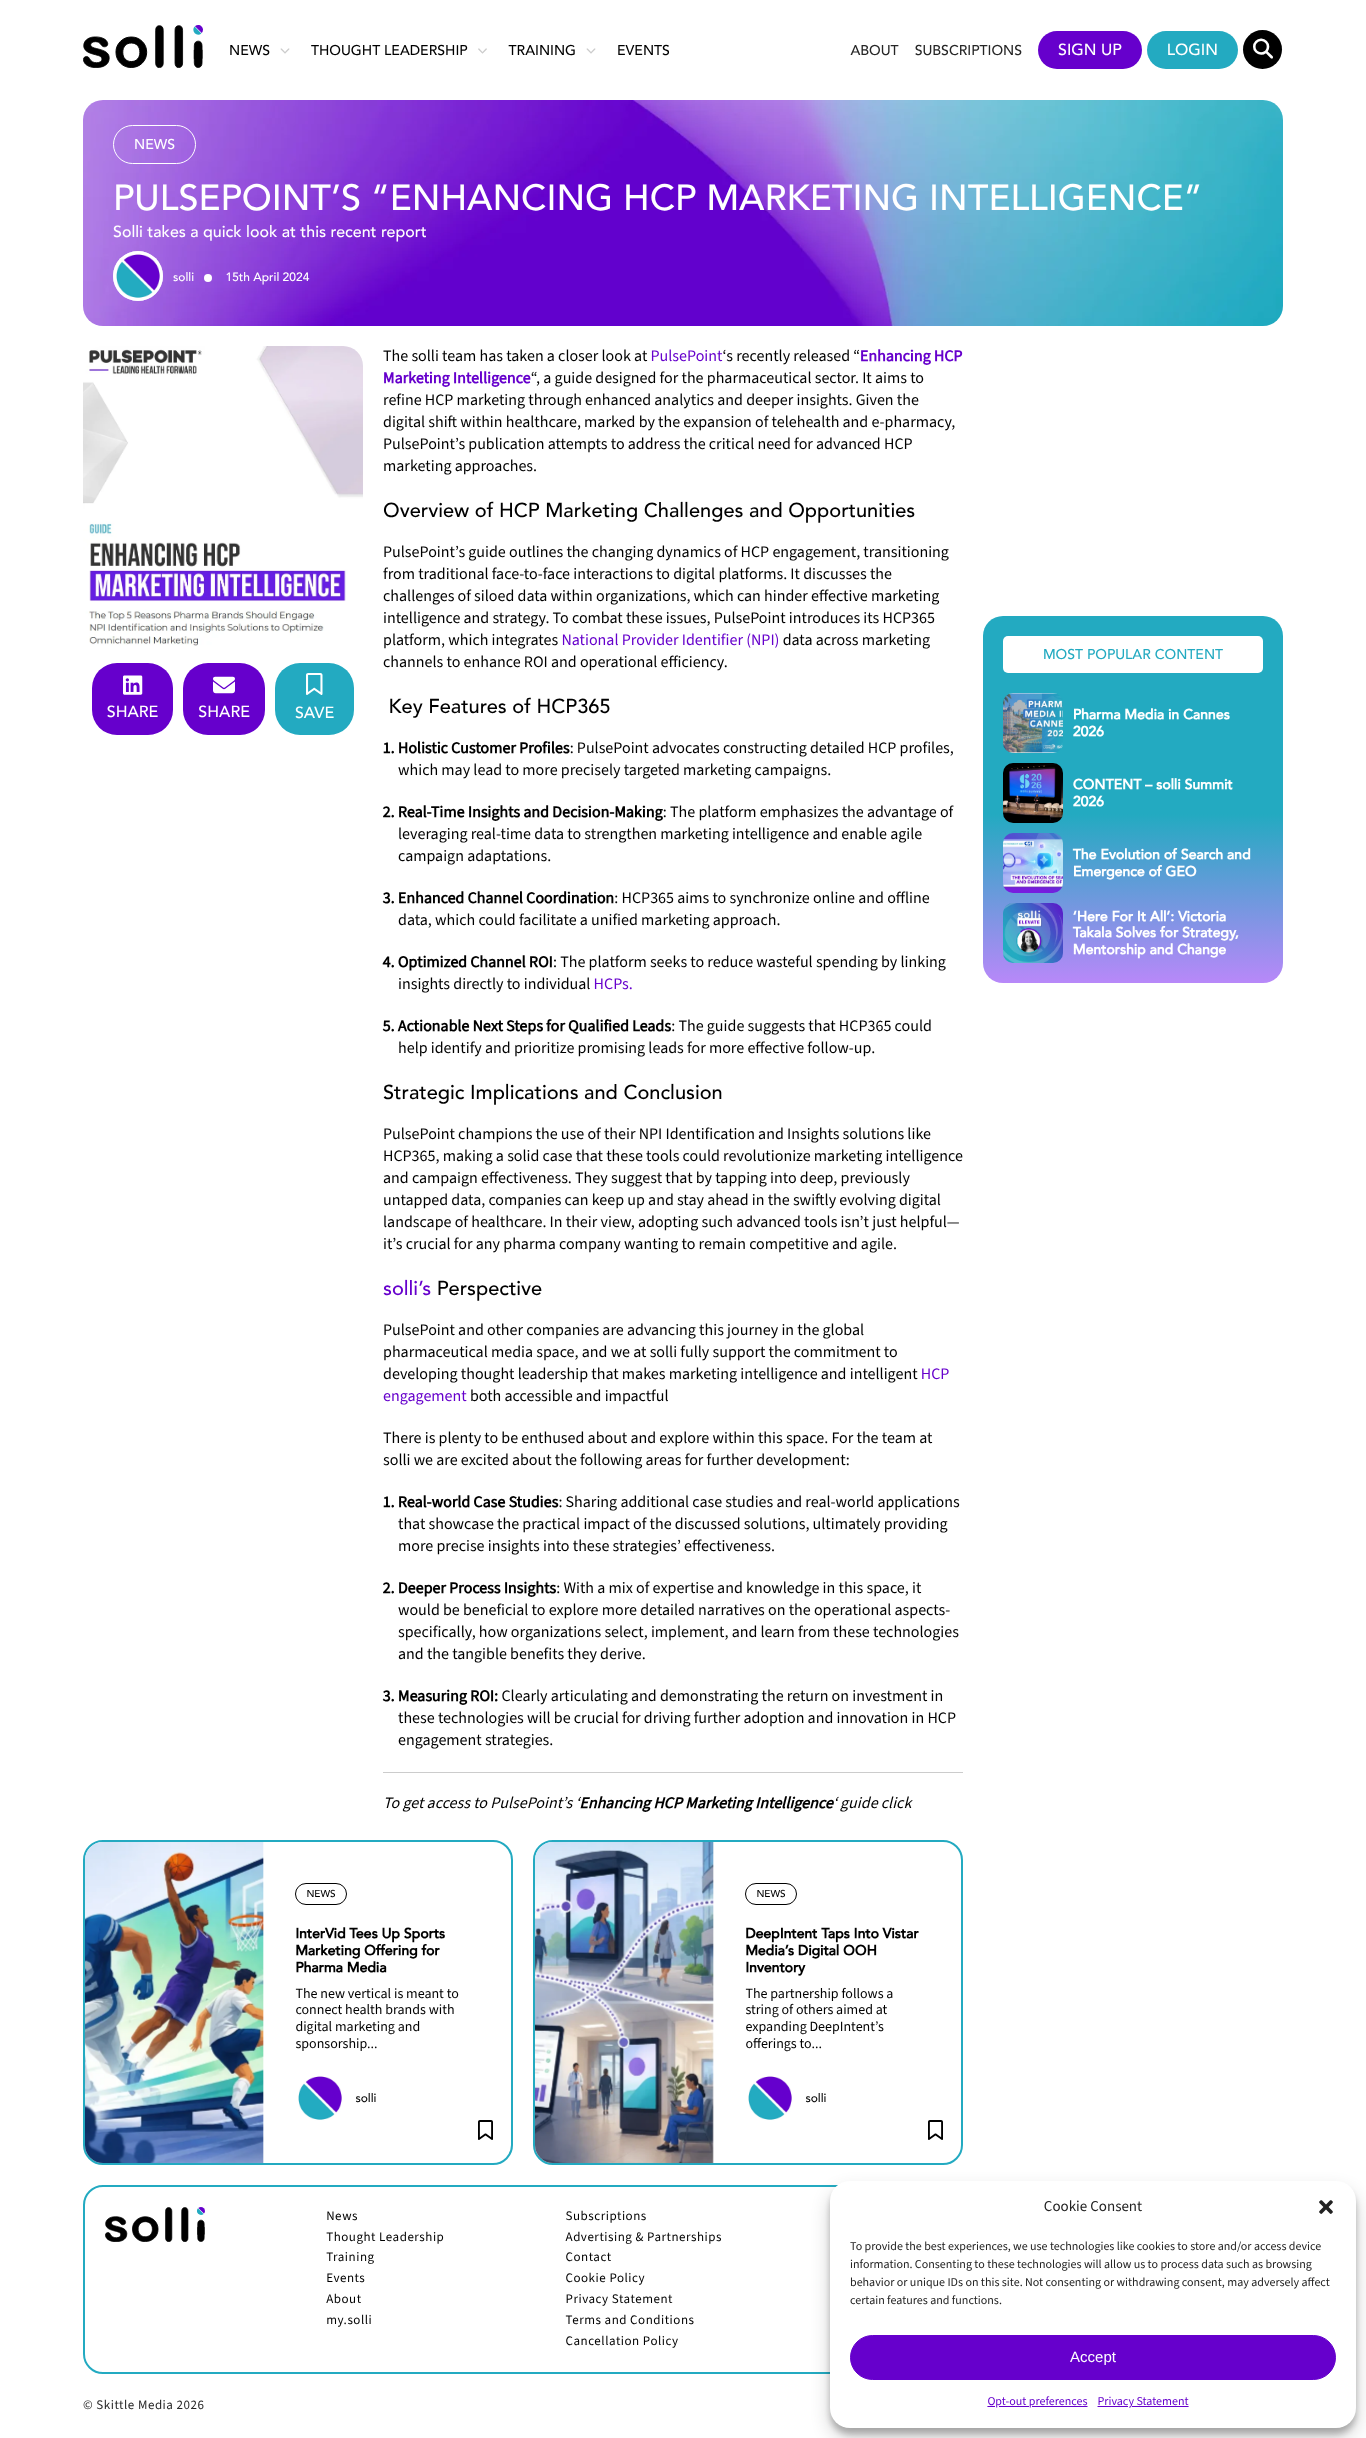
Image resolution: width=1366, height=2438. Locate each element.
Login (1192, 49)
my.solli (349, 2321)
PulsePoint (687, 357)
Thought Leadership (389, 49)
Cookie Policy (606, 2279)
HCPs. (613, 985)
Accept (1093, 2357)
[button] (1326, 2207)
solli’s (407, 1288)
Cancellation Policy (622, 2342)
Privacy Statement (1143, 2401)
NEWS (320, 1894)
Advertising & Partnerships (644, 2238)
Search (1263, 50)
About (874, 49)
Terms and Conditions (630, 2321)
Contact (589, 2258)
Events (643, 49)
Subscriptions (968, 49)
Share (133, 711)
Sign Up (1090, 49)
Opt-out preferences (1037, 2401)
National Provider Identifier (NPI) (670, 641)
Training (542, 49)
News (249, 49)
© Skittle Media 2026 (143, 2406)
